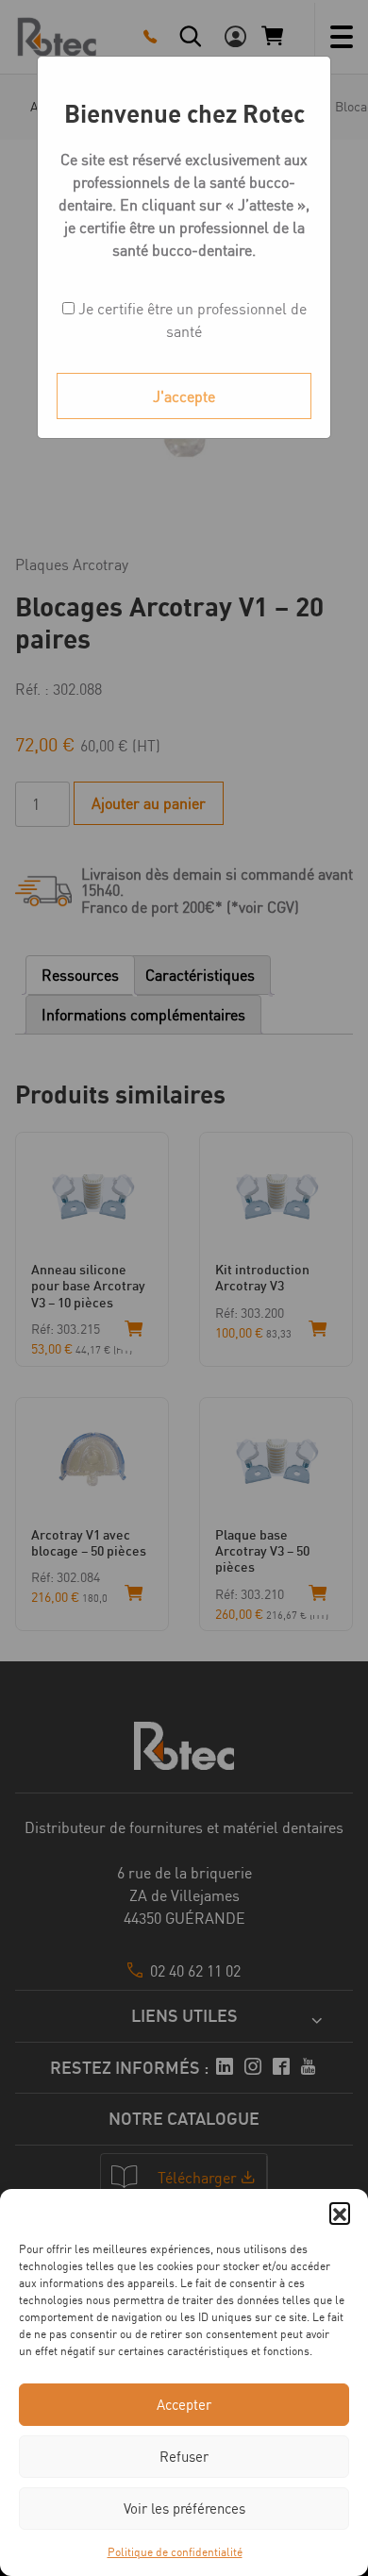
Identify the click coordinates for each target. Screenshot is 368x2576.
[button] (340, 2213)
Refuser (184, 2457)
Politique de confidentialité (175, 2552)
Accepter (184, 2405)
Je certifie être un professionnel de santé (191, 320)
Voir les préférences (184, 2509)
